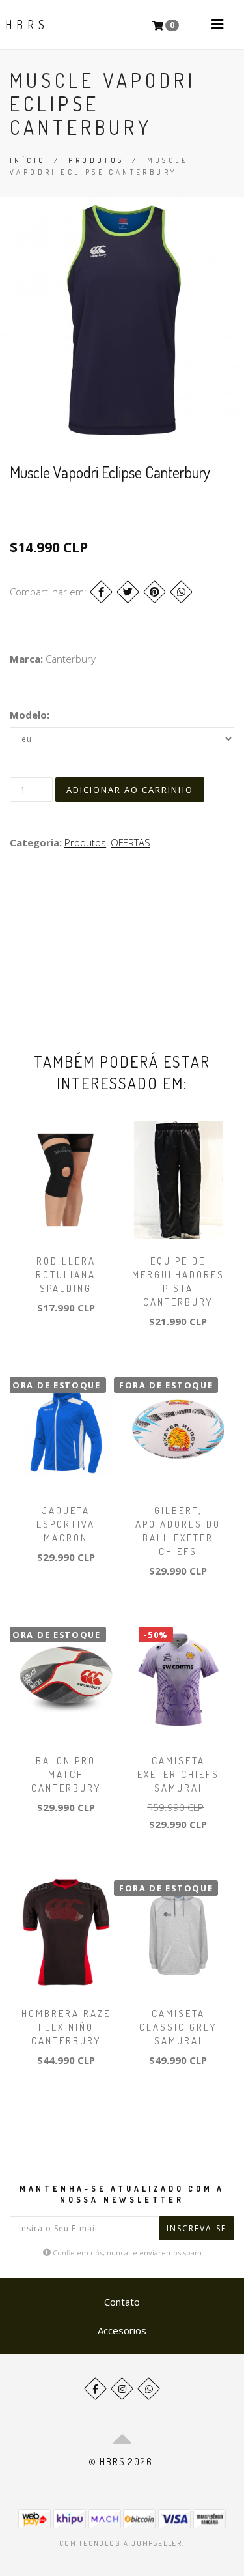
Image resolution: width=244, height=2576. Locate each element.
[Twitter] (128, 592)
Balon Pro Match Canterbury (66, 1774)
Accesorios (122, 2330)
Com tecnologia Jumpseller (121, 2543)
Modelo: (30, 715)
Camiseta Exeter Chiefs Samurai (178, 1774)
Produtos (96, 160)
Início (28, 160)
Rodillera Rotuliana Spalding (66, 1275)
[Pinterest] (155, 592)
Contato (122, 2302)
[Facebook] (101, 592)
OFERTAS (130, 842)
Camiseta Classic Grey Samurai (178, 2027)
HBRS (27, 25)
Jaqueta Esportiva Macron (66, 1524)
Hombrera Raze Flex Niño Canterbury (66, 2027)
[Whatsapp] (149, 2389)
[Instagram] (122, 2389)
